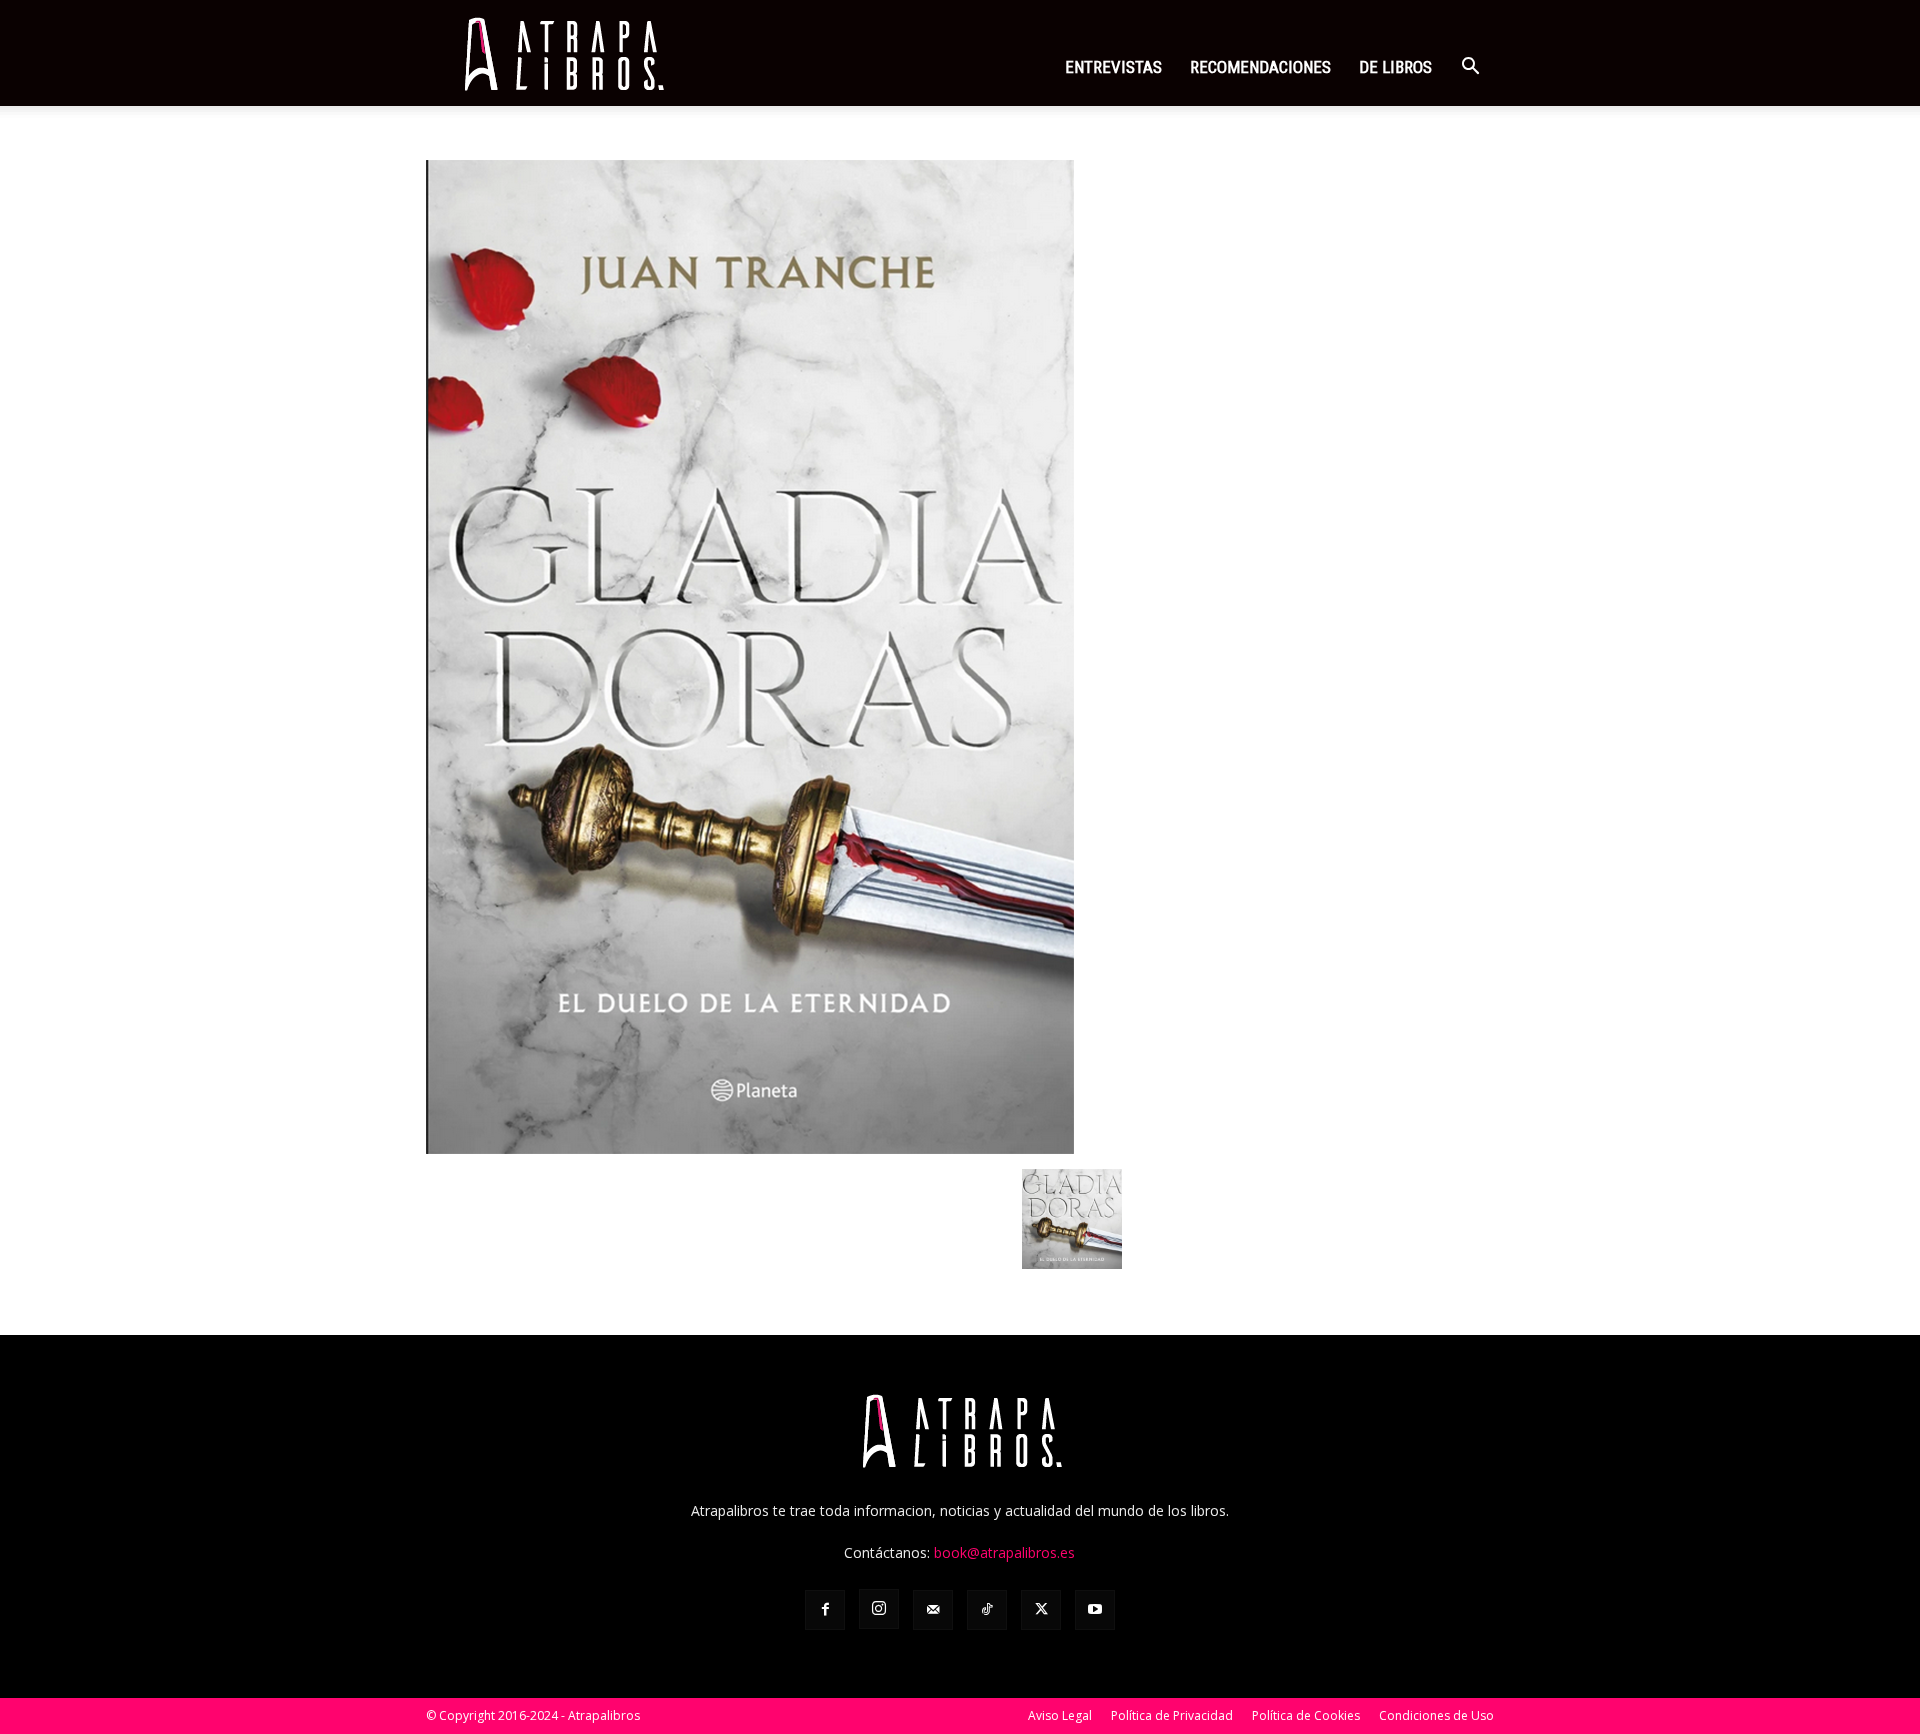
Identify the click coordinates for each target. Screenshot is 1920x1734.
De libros (1395, 67)
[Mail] (933, 1610)
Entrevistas (1113, 67)
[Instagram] (879, 1609)
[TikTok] (987, 1610)
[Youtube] (1095, 1610)
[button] (1470, 68)
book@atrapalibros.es (1004, 1552)
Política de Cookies (1306, 1715)
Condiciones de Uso (1436, 1715)
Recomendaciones (1260, 67)
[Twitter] (1041, 1610)
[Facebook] (825, 1610)
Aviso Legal (1060, 1715)
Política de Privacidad (1172, 1715)
